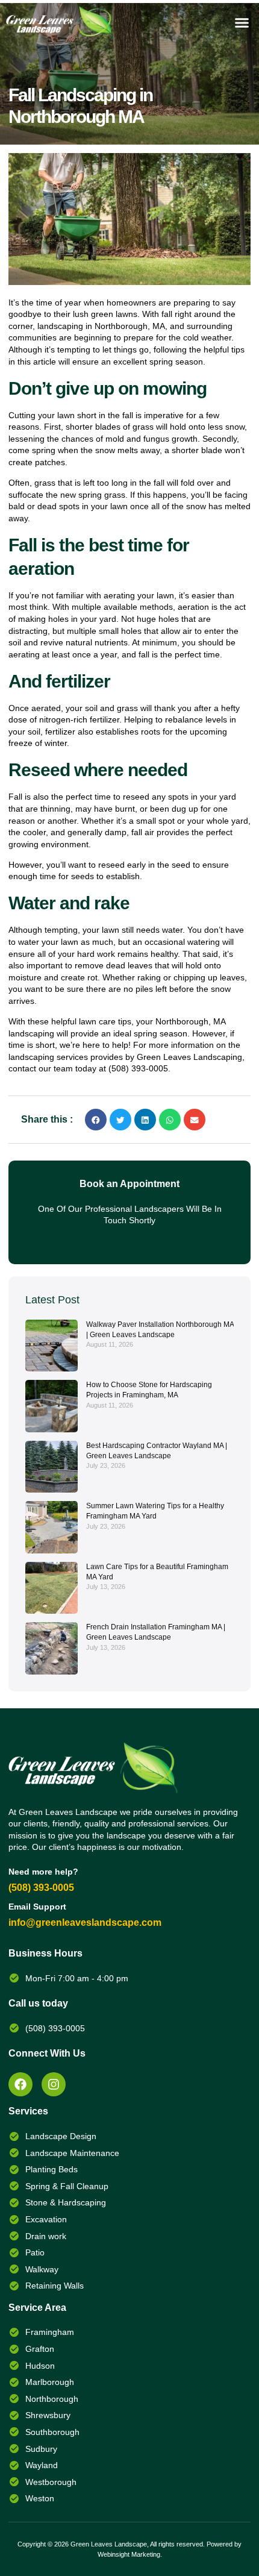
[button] (242, 23)
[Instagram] (54, 2084)
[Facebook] (20, 2084)
